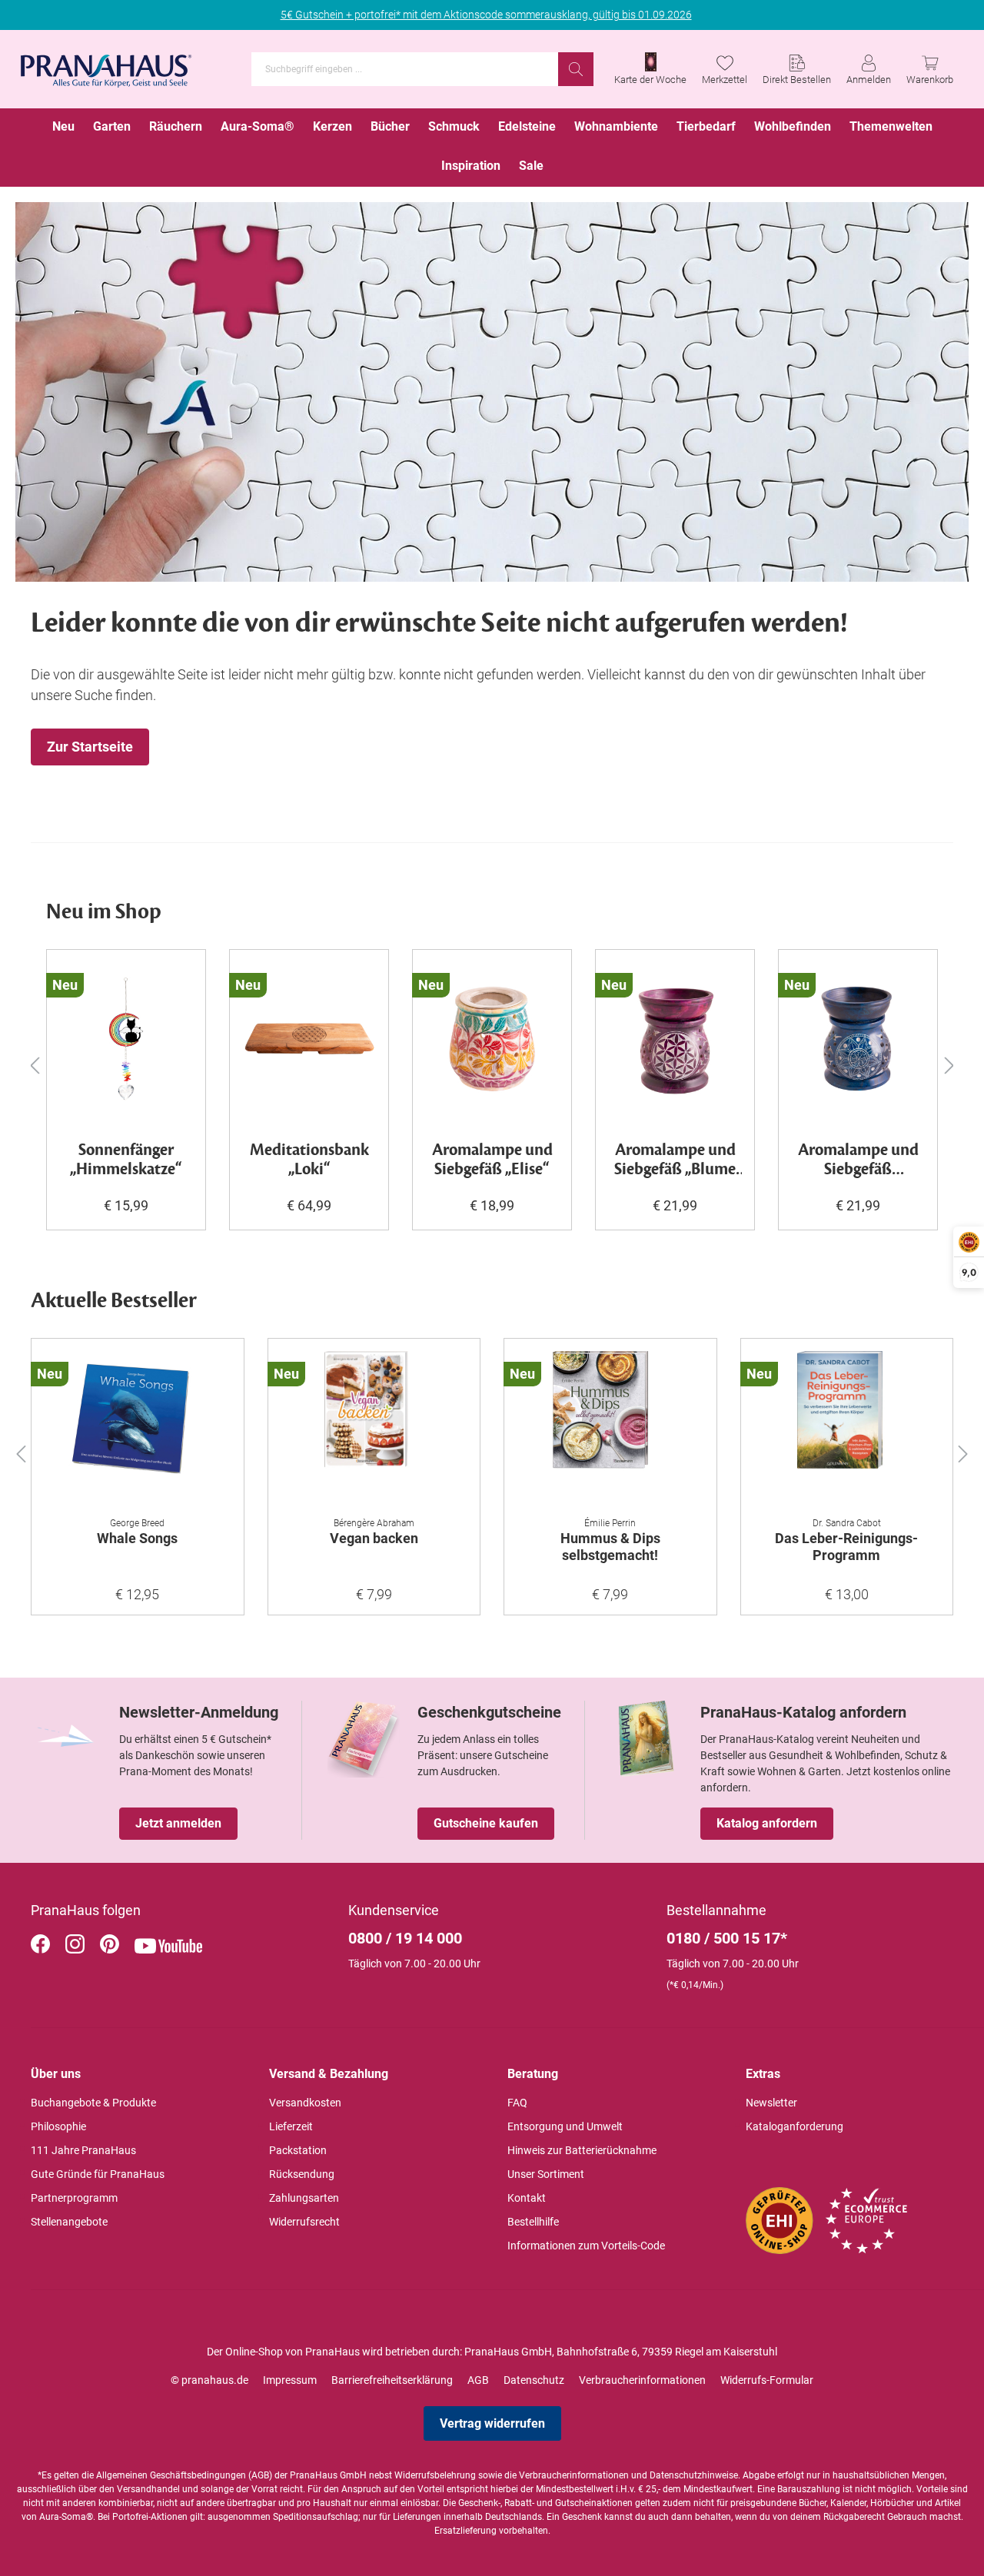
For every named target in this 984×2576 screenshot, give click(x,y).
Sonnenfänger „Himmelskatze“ (126, 1160)
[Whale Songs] (138, 1428)
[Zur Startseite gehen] (106, 66)
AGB (478, 2380)
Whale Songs (137, 1538)
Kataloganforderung (795, 2126)
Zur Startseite (90, 747)
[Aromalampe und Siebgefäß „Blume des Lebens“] (675, 1039)
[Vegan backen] (374, 1428)
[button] (21, 1451)
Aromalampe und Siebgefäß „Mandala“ (858, 1160)
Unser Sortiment (546, 2174)
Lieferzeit (291, 2126)
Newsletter (771, 2103)
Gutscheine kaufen (486, 1823)
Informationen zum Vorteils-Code (586, 2246)
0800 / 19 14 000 (405, 1938)
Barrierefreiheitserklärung (392, 2380)
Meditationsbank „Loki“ (309, 1160)
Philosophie (58, 2126)
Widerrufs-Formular (767, 2380)
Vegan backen (374, 1538)
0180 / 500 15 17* (727, 1938)
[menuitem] (63, 128)
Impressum (290, 2380)
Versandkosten (305, 2103)
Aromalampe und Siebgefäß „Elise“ (492, 1160)
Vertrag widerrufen (492, 2423)
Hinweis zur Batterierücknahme (582, 2150)
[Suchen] (576, 69)
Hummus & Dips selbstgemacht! (610, 1547)
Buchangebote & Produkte (93, 2103)
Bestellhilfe (533, 2222)
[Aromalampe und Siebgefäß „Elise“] (492, 1039)
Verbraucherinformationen (642, 2380)
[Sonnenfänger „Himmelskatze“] (126, 1039)
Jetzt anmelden (178, 1823)
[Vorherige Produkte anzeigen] (35, 1065)
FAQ (517, 2103)
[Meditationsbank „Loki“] (309, 1039)
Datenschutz (534, 2380)
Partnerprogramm (74, 2198)
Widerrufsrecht (304, 2222)
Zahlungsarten (304, 2198)
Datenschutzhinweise (694, 2475)
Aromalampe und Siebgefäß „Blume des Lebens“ (675, 1160)
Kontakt (527, 2198)
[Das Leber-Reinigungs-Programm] (847, 1428)
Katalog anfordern (767, 1823)
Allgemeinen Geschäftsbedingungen (171, 2475)
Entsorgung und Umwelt (565, 2126)
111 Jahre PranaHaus (83, 2150)
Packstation (298, 2150)
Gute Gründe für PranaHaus (98, 2174)
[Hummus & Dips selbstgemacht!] (610, 1428)
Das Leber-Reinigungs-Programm (846, 1547)
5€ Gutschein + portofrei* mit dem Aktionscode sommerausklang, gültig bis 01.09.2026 (486, 15)
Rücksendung (302, 2174)
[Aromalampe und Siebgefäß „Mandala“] (858, 1039)
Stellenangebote (69, 2222)
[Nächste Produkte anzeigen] (949, 1065)
